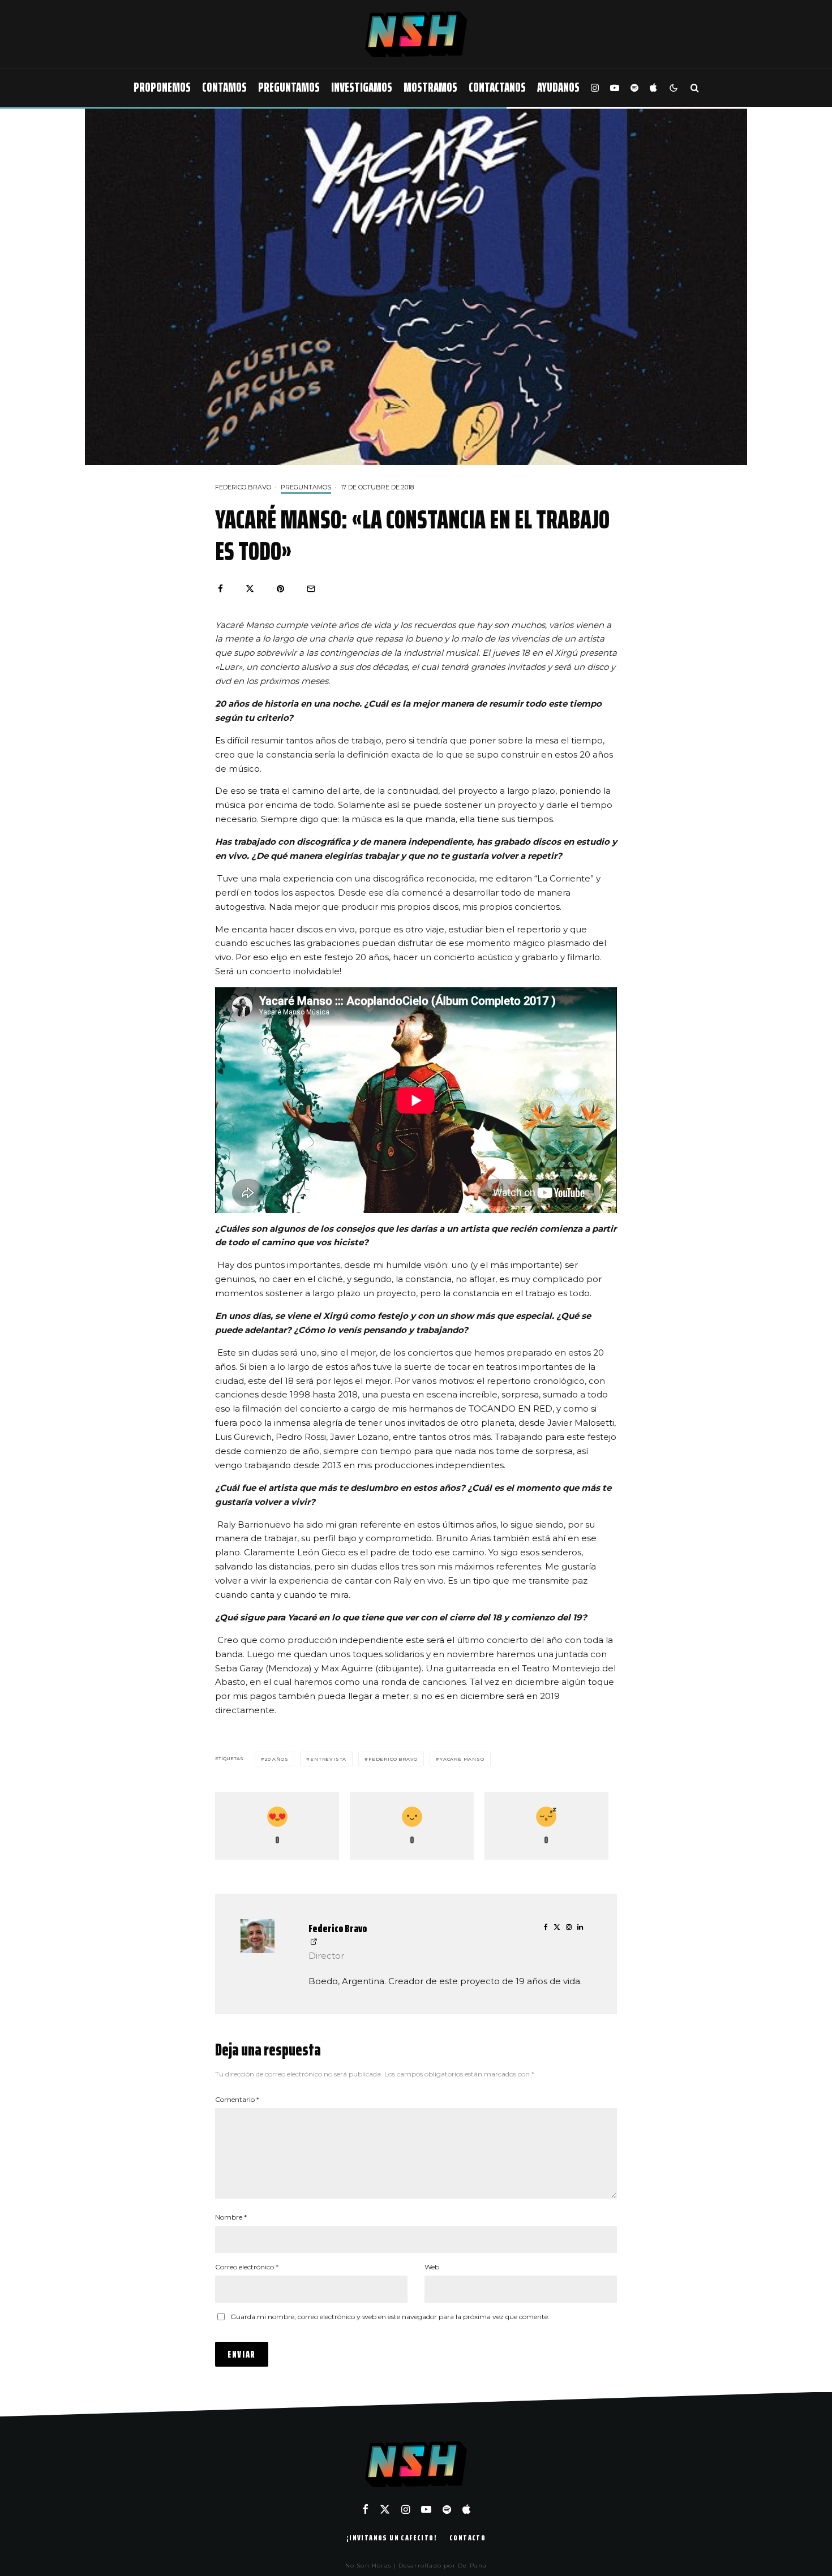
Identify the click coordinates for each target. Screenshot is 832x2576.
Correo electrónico (247, 2267)
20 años (277, 1759)
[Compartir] (220, 589)
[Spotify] (634, 88)
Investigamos (362, 87)
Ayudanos (558, 87)
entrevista (328, 1759)
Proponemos (162, 87)
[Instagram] (595, 88)
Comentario (237, 2099)
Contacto (468, 2538)
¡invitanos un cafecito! (392, 2538)
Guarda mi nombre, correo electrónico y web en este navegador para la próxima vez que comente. (390, 2317)
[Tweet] (250, 589)
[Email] (311, 589)
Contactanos (497, 87)
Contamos (224, 87)
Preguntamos (289, 87)
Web (432, 2267)
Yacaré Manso (462, 1759)
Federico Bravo (243, 487)
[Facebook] (365, 2509)
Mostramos (430, 87)
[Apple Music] (653, 88)
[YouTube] (615, 88)
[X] (385, 2509)
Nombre (231, 2217)
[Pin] (280, 589)
